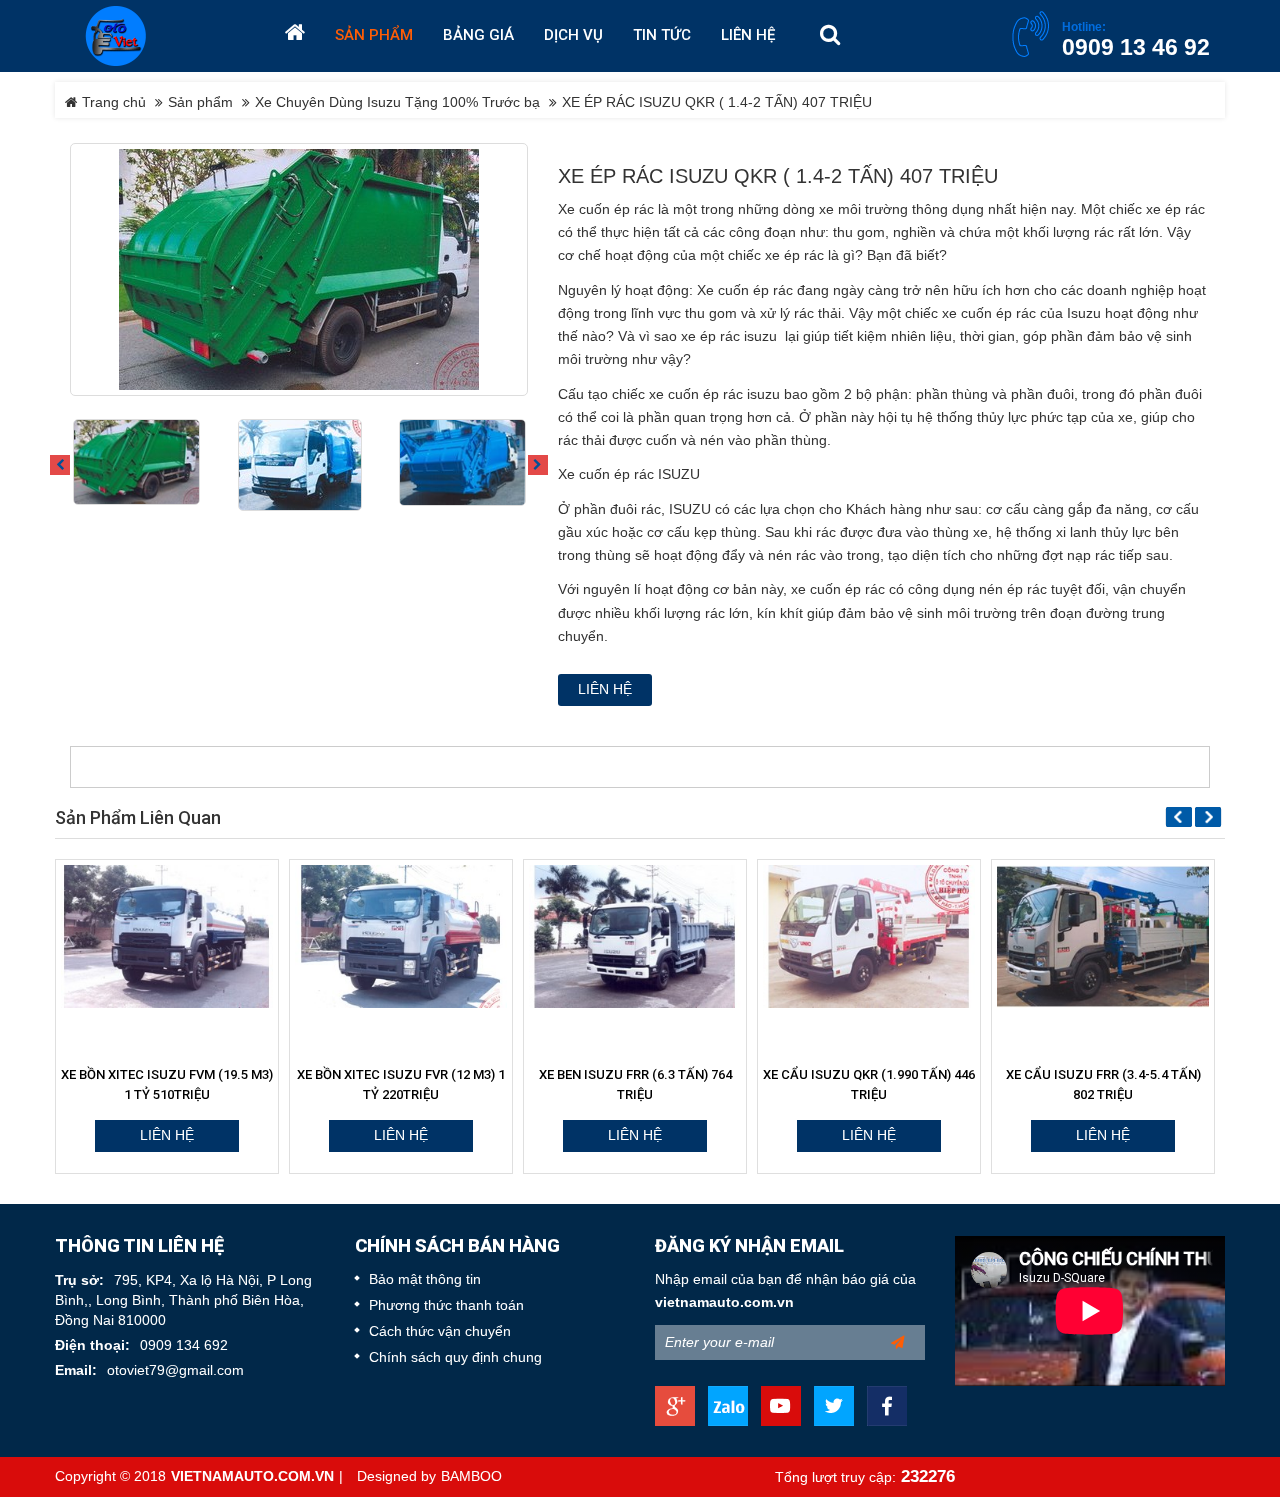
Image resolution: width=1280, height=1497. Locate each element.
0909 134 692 (184, 1345)
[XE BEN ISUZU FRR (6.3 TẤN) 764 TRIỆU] (416, 937)
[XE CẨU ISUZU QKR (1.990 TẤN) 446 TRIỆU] (650, 937)
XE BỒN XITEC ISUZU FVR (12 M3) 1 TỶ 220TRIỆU (182, 1084)
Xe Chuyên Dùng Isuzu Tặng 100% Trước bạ (397, 102)
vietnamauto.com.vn (724, 1302)
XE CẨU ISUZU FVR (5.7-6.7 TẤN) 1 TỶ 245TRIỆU (1118, 1084)
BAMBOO (471, 1476)
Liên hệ (605, 689)
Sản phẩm (200, 102)
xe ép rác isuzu (729, 336)
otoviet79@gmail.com (175, 1370)
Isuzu (1084, 313)
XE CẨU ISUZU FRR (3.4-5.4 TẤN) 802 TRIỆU (884, 1084)
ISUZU (690, 509)
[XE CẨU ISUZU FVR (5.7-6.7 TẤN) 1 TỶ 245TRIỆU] (1118, 937)
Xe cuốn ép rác (606, 209)
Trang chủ (112, 102)
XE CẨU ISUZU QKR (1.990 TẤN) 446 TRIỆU (650, 1084)
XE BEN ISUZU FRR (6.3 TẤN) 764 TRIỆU (416, 1084)
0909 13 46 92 (1136, 47)
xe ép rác (1175, 209)
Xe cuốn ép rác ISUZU (629, 474)
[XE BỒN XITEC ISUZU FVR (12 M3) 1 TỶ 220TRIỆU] (182, 937)
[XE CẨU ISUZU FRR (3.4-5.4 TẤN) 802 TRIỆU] (884, 937)
